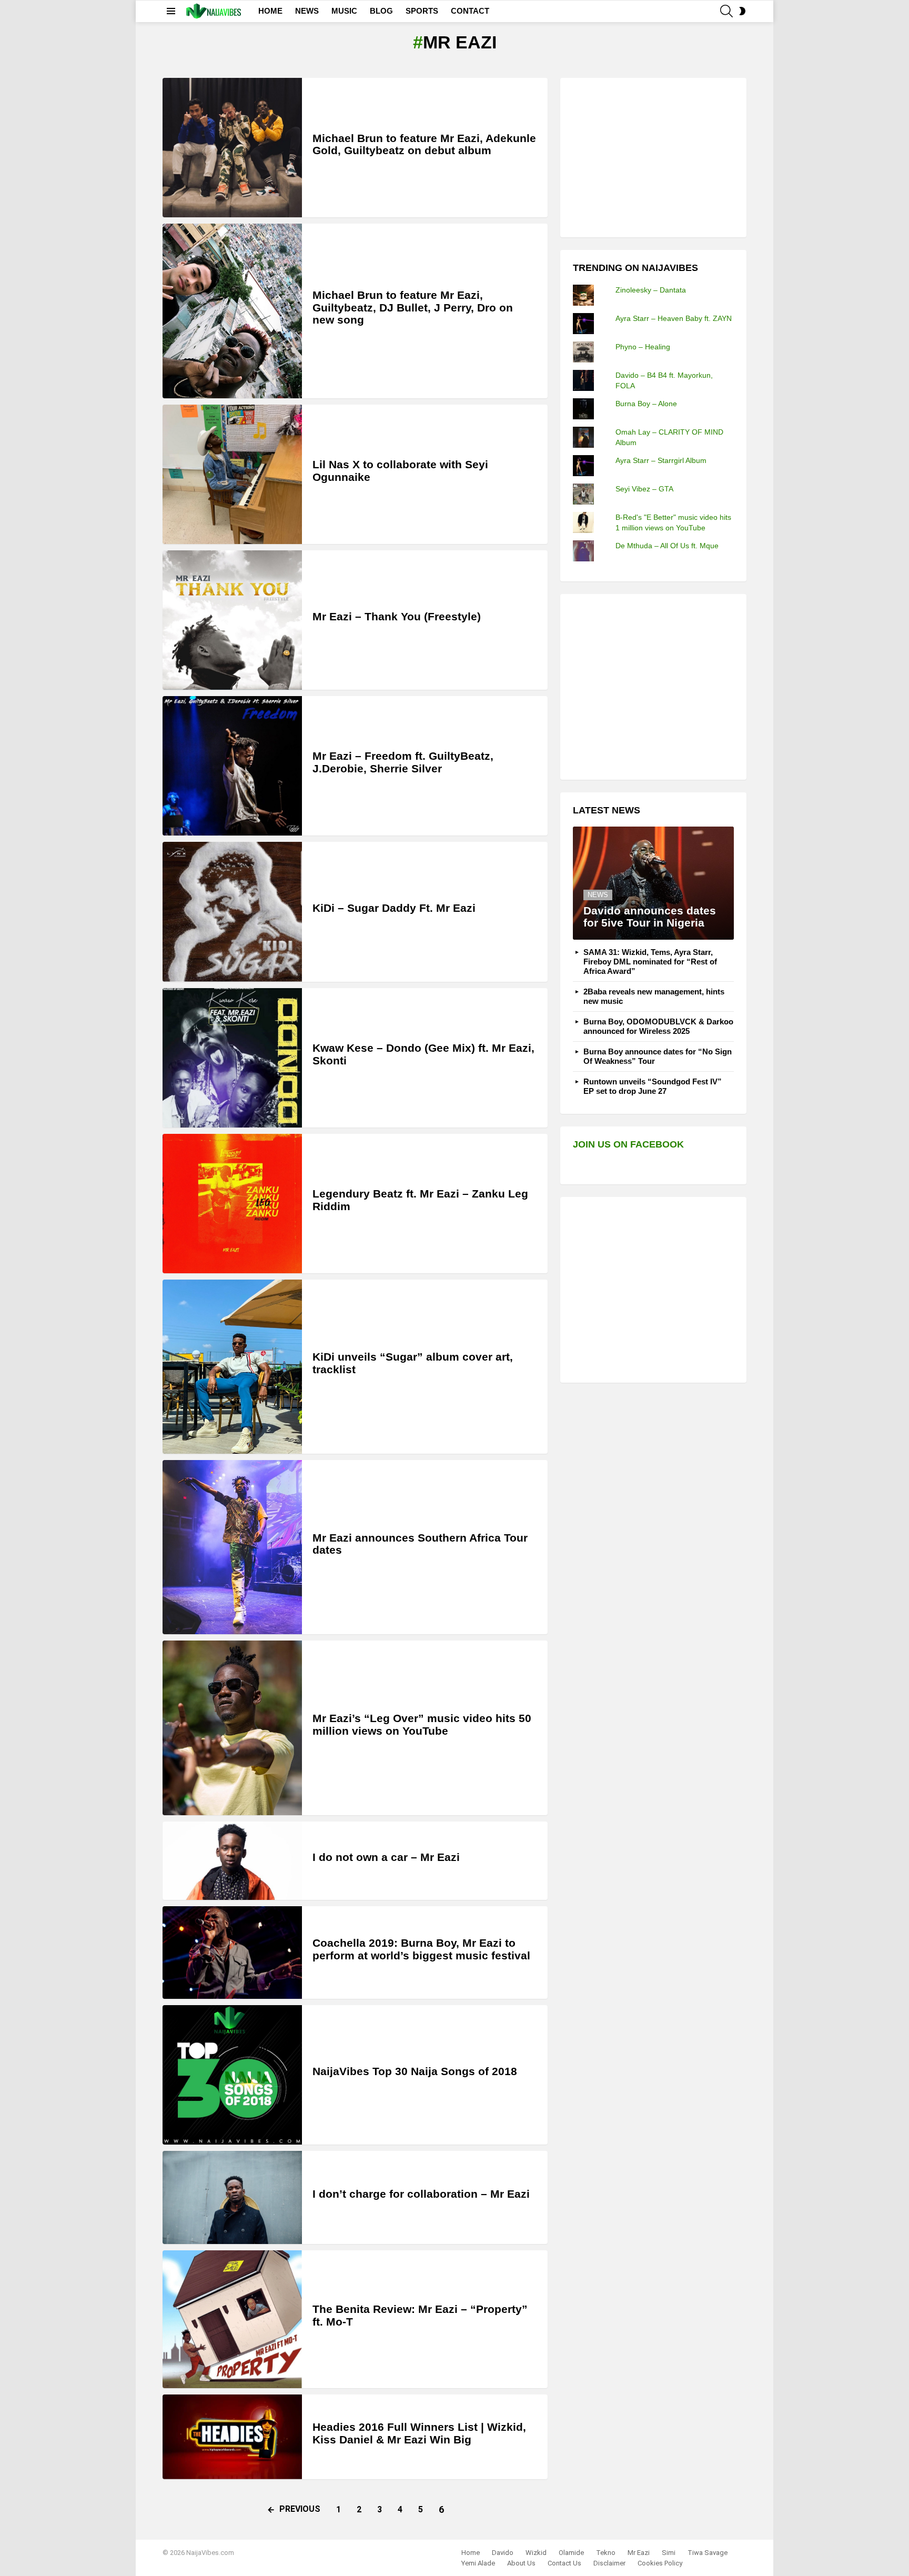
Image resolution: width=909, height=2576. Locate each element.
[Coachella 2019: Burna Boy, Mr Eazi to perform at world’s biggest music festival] (232, 1953)
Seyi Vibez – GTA (644, 489)
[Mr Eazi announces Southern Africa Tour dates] (232, 1547)
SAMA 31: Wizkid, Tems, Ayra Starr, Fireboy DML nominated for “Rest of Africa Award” (650, 962)
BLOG (381, 11)
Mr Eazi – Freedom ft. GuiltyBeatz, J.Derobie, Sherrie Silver (403, 762)
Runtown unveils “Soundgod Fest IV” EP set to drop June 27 (653, 1086)
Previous (300, 2509)
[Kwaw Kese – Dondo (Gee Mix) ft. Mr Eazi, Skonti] (232, 1058)
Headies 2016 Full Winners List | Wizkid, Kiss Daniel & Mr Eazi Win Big (419, 2433)
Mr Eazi (639, 2553)
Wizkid (536, 2553)
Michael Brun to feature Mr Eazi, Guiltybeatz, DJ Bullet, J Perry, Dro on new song (413, 307)
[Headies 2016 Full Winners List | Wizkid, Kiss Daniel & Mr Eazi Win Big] (232, 2437)
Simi (669, 2553)
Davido (503, 2553)
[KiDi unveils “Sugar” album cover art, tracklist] (232, 1367)
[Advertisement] (652, 156)
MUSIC (344, 11)
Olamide (571, 2553)
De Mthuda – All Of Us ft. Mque (667, 546)
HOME (270, 11)
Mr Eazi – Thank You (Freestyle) (397, 616)
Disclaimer (609, 2563)
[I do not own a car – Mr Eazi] (232, 1861)
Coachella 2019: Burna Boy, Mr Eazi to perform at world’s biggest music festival (421, 1949)
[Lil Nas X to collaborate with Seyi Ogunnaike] (232, 474)
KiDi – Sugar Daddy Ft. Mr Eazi (394, 908)
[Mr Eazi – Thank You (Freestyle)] (232, 620)
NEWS (307, 11)
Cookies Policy (660, 2563)
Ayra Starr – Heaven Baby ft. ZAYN (674, 318)
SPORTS (422, 11)
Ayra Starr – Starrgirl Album (661, 460)
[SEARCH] (726, 11)
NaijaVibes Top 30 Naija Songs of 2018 (415, 2071)
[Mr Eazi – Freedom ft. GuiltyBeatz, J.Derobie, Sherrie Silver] (232, 766)
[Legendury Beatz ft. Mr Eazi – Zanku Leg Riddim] (232, 1204)
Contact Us (564, 2563)
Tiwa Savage (708, 2553)
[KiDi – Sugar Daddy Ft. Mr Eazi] (232, 912)
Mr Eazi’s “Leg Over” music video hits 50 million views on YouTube (422, 1724)
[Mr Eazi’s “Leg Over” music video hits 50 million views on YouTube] (232, 1728)
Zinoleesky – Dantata (651, 290)
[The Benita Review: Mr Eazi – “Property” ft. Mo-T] (232, 2319)
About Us (521, 2563)
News (598, 895)
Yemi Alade (478, 2563)
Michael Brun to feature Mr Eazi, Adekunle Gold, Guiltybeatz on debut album (424, 144)
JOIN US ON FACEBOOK (628, 1144)
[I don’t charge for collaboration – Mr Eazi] (232, 2197)
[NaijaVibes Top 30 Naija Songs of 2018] (232, 2075)
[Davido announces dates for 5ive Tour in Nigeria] (653, 883)
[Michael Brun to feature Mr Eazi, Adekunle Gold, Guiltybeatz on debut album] (232, 148)
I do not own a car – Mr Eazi (386, 1857)
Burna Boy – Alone (646, 404)
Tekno (606, 2553)
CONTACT (470, 11)
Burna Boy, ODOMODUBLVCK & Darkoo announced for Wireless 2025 (658, 1026)
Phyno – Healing (643, 347)
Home (471, 2553)
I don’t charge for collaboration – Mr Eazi (421, 2194)
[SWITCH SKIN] (742, 11)
